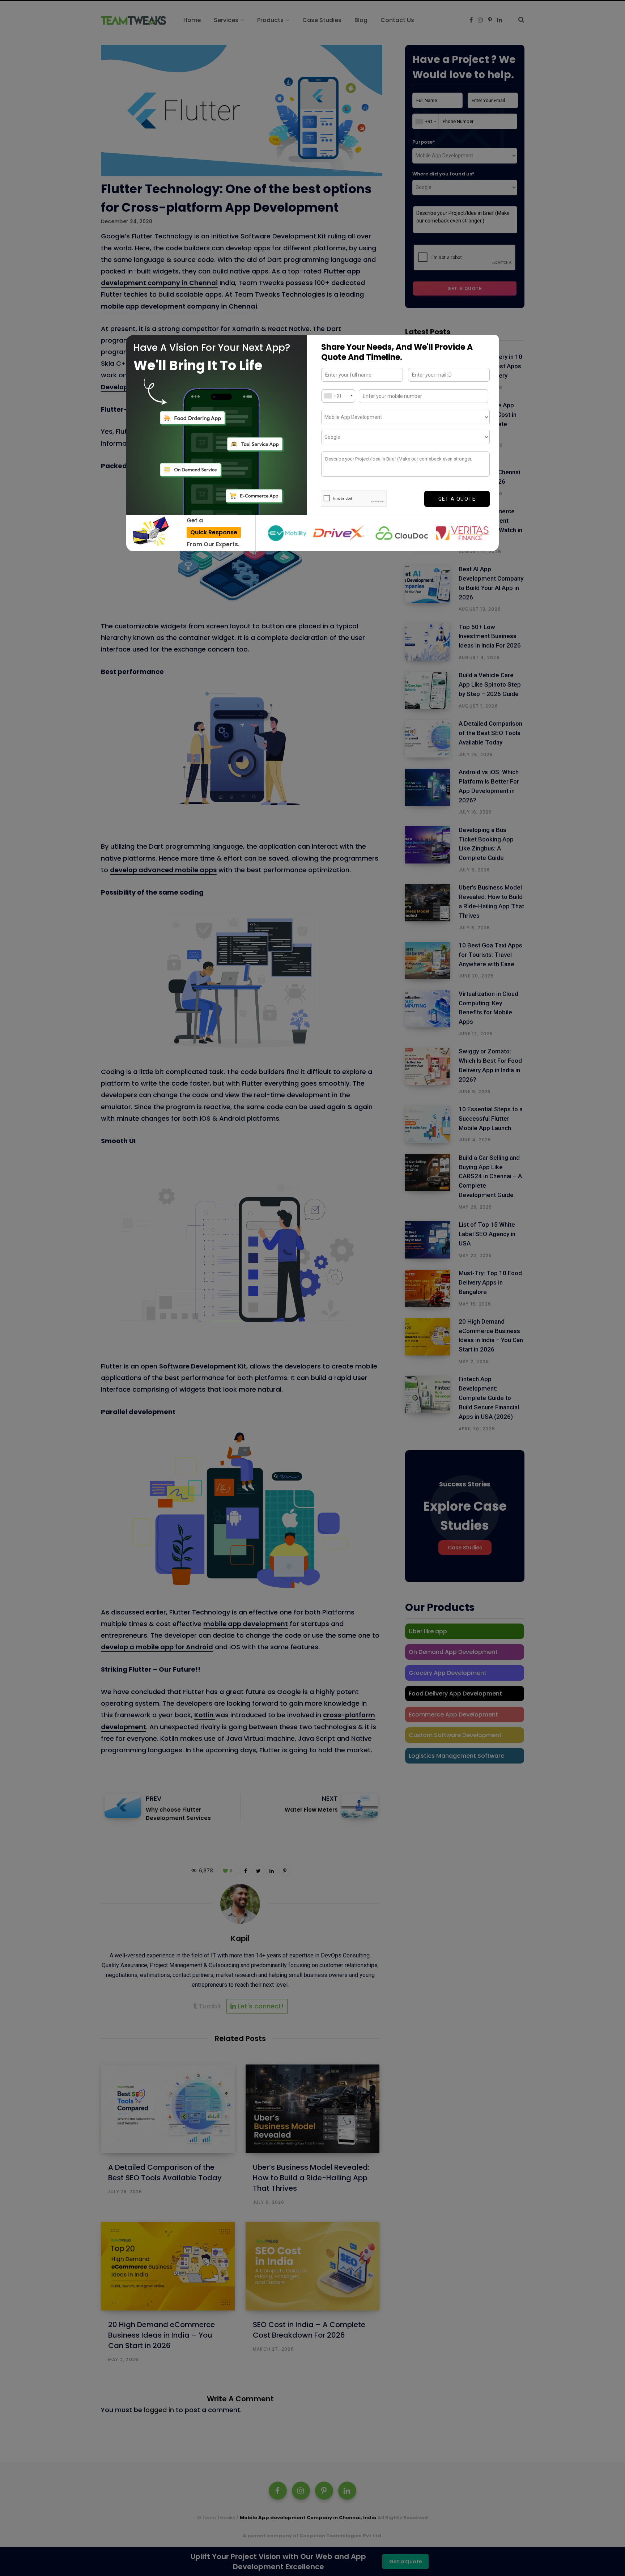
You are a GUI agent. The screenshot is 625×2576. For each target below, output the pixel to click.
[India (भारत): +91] (338, 396)
